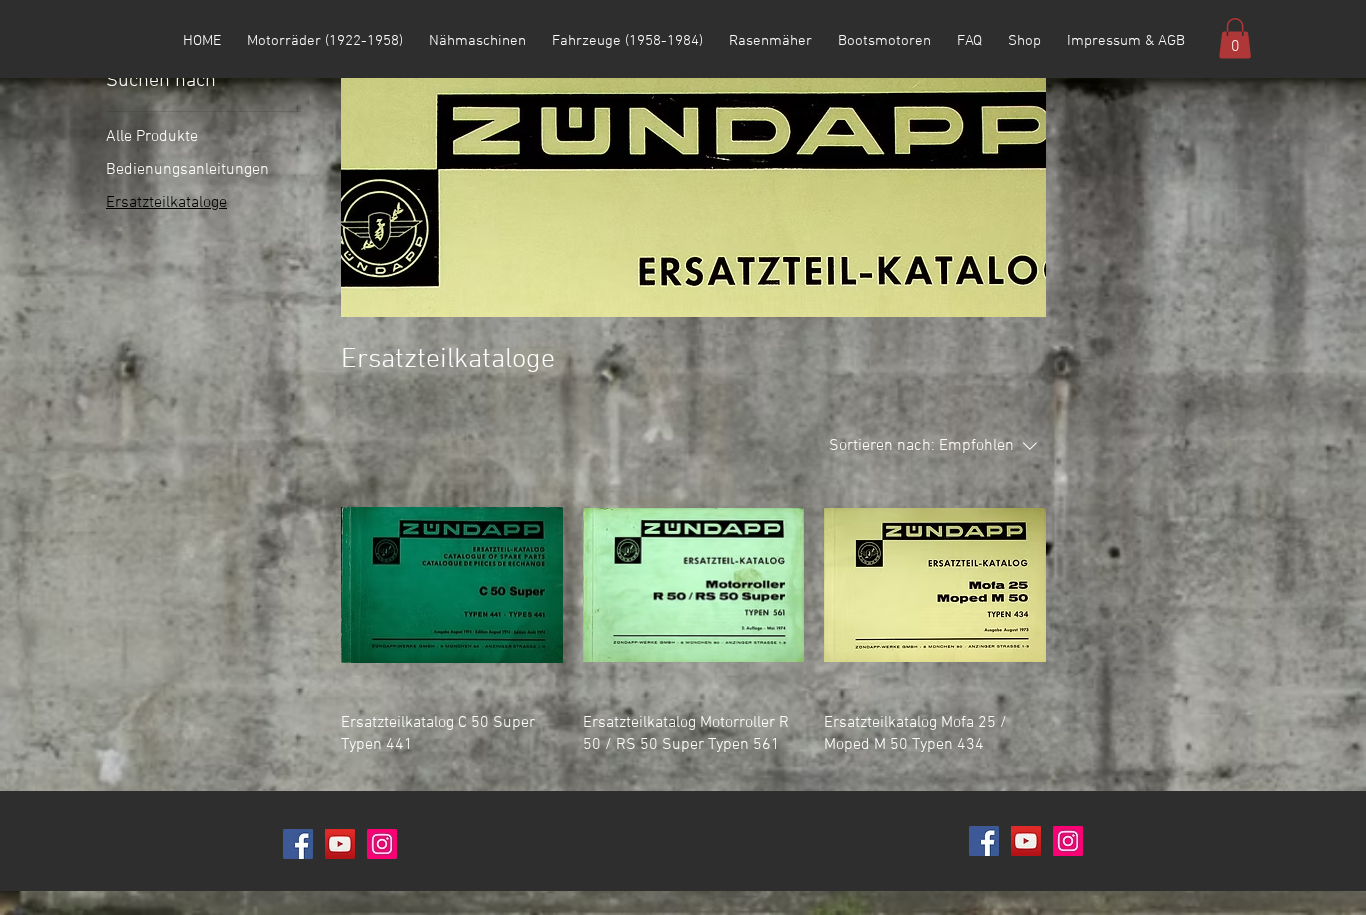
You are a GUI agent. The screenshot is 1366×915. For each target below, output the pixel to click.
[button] (1235, 38)
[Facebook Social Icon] (298, 844)
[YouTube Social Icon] (340, 844)
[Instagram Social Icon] (382, 844)
